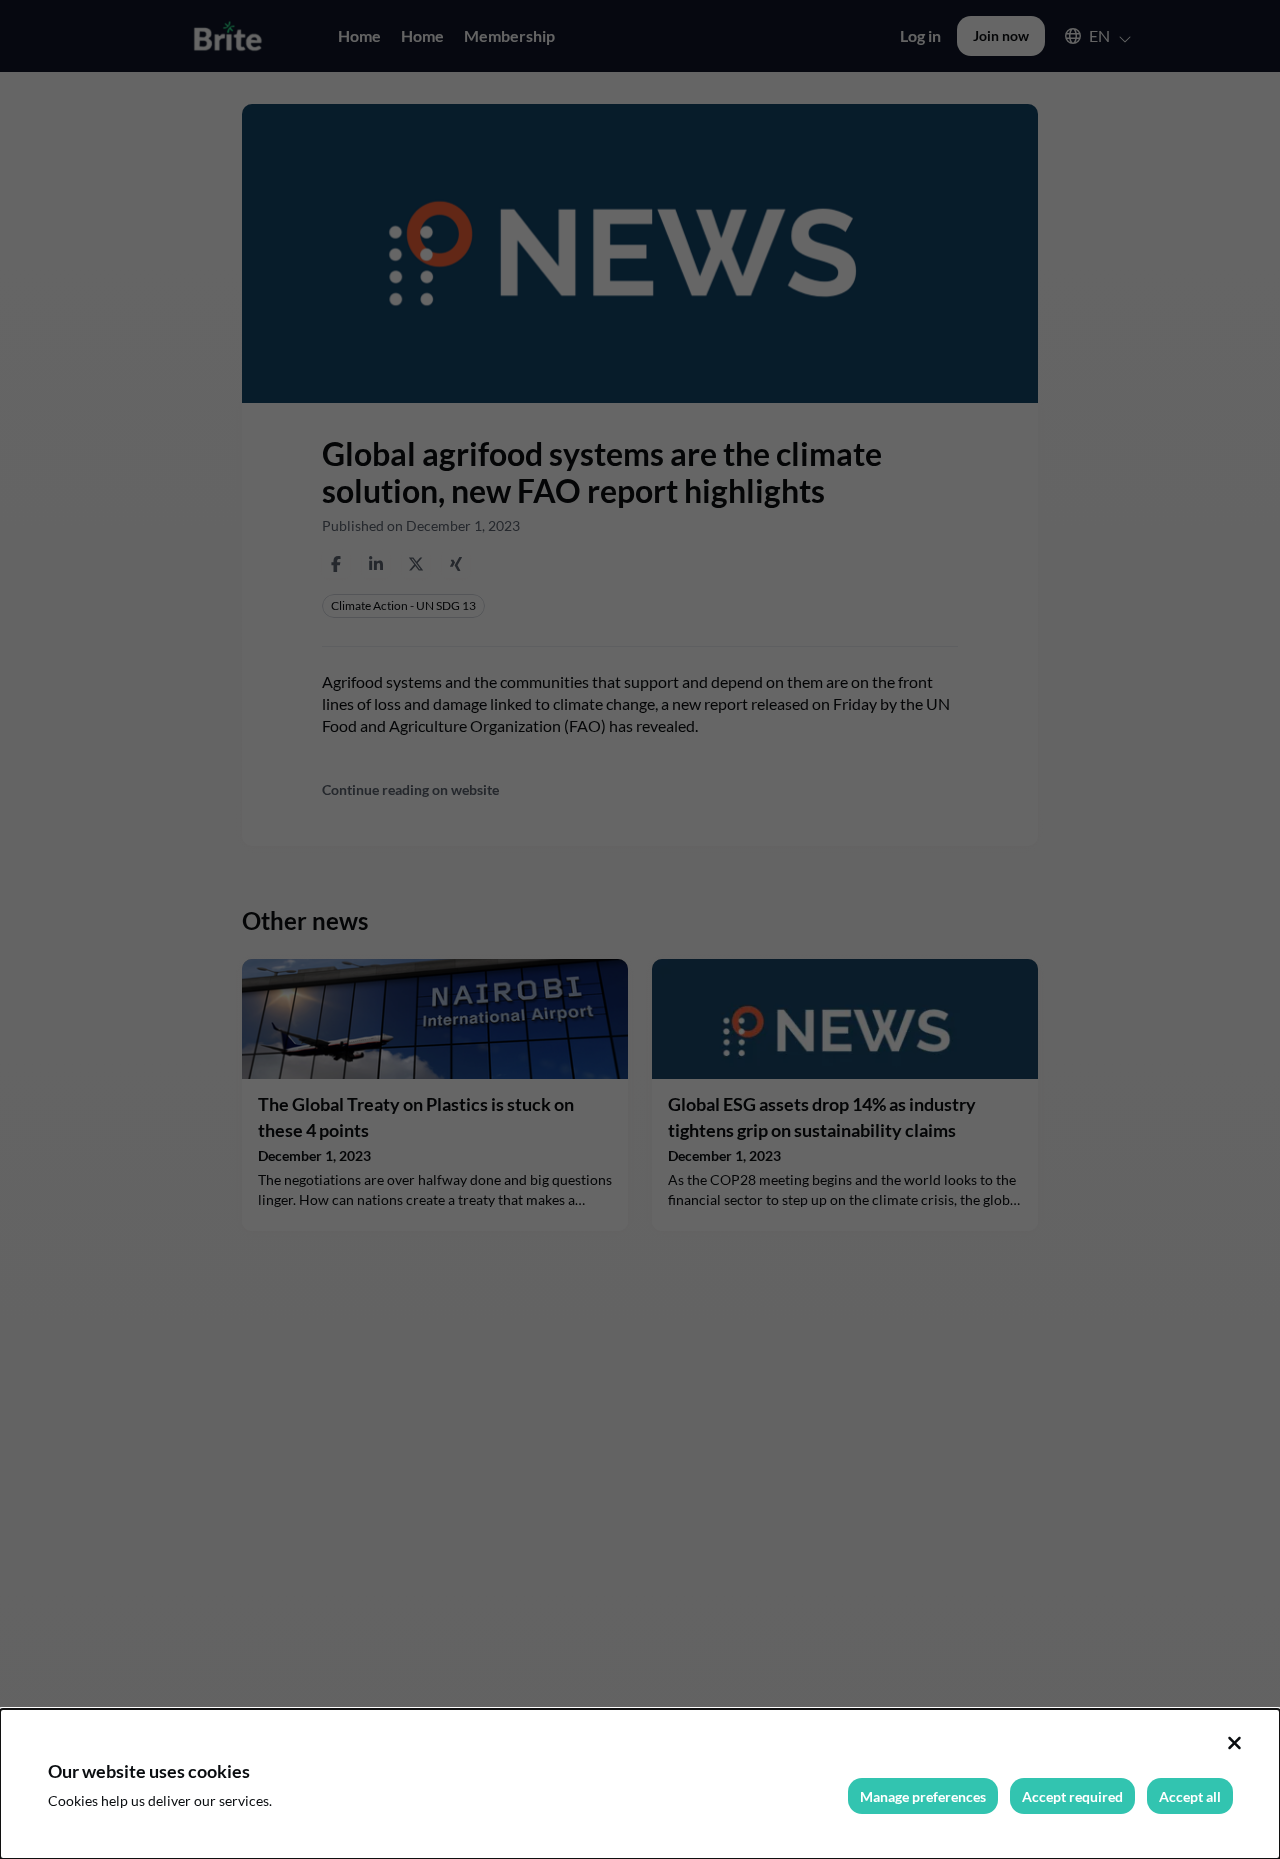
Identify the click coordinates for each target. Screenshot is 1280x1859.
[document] (640, 1784)
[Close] (1234, 1743)
